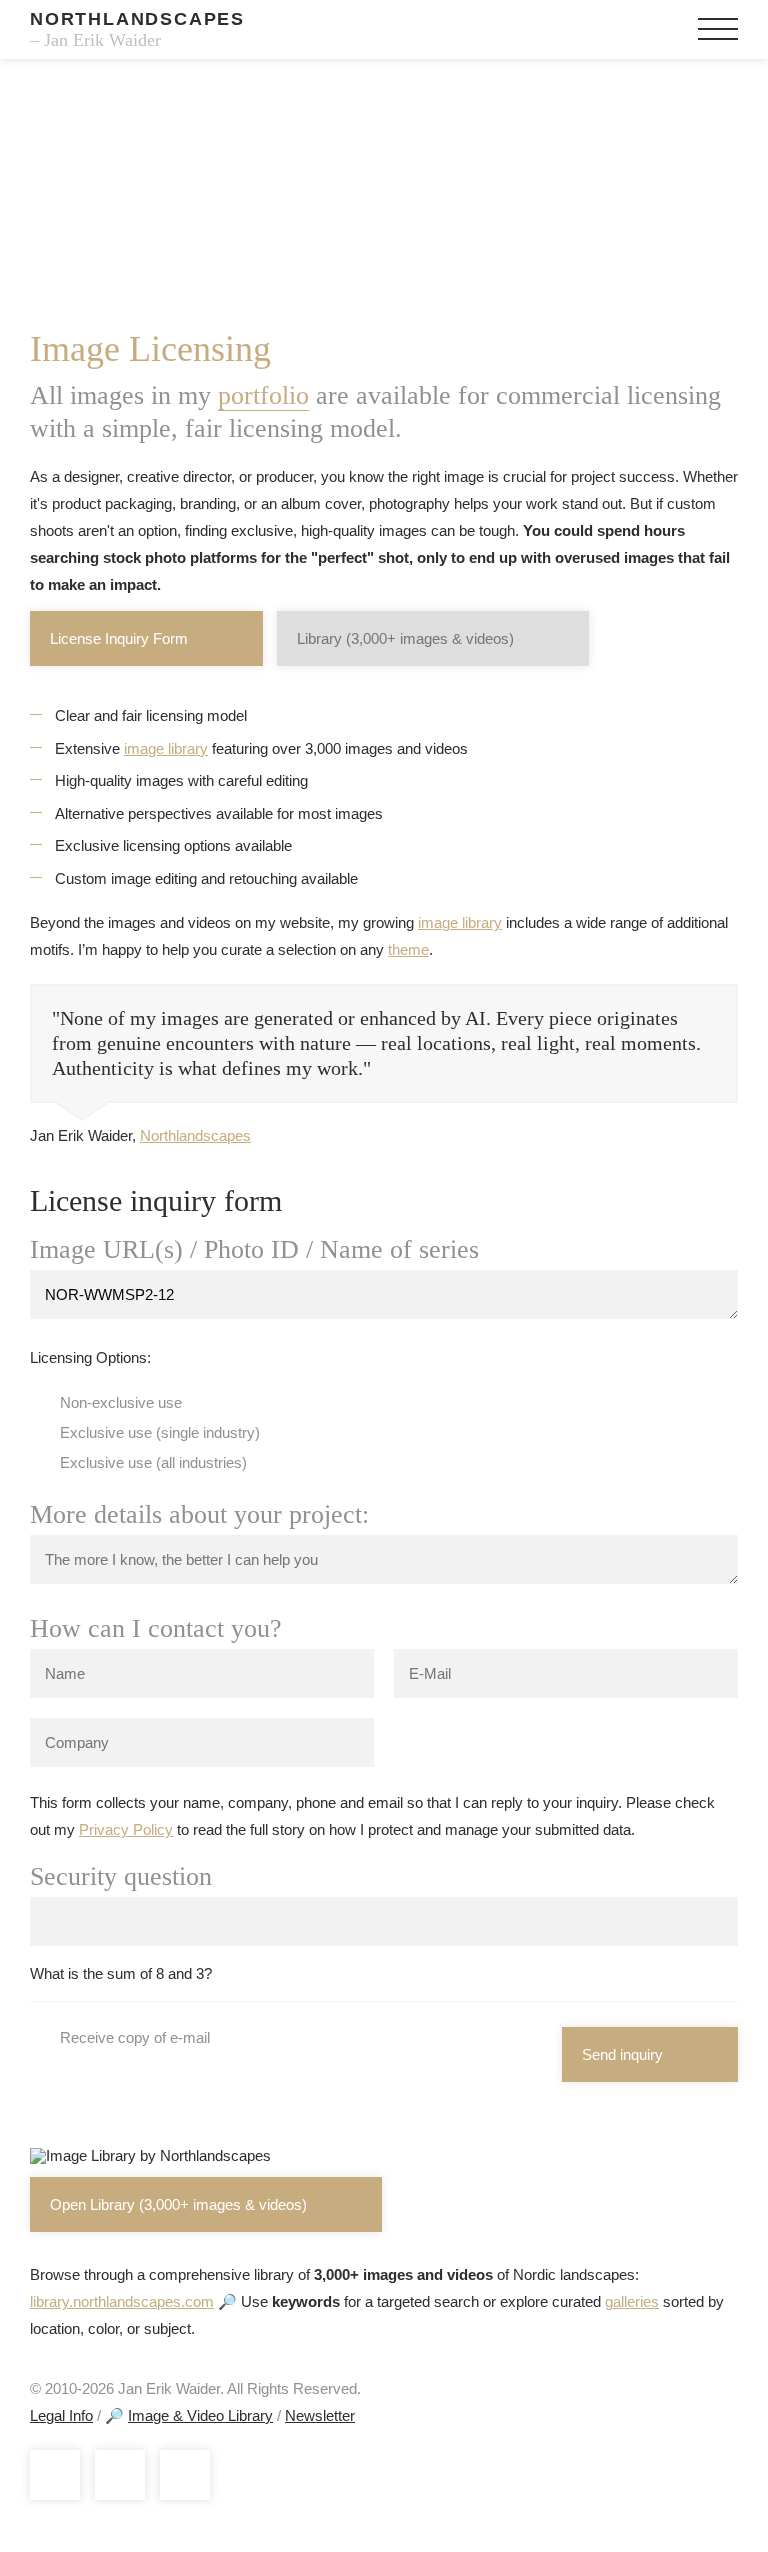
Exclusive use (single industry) (160, 1432)
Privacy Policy (126, 1829)
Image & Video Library (200, 2415)
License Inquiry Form (119, 638)
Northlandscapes (195, 1135)
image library (166, 748)
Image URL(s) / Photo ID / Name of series (254, 1250)
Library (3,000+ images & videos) (405, 638)
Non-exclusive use (121, 1402)
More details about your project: (199, 1515)
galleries (632, 2301)
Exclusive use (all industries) (153, 1462)
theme (408, 949)
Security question (121, 1877)
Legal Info (61, 2415)
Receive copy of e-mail (135, 2037)
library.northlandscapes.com (122, 2301)
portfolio (263, 395)
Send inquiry (622, 2054)
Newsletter (320, 2415)
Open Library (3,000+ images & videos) (178, 2204)
